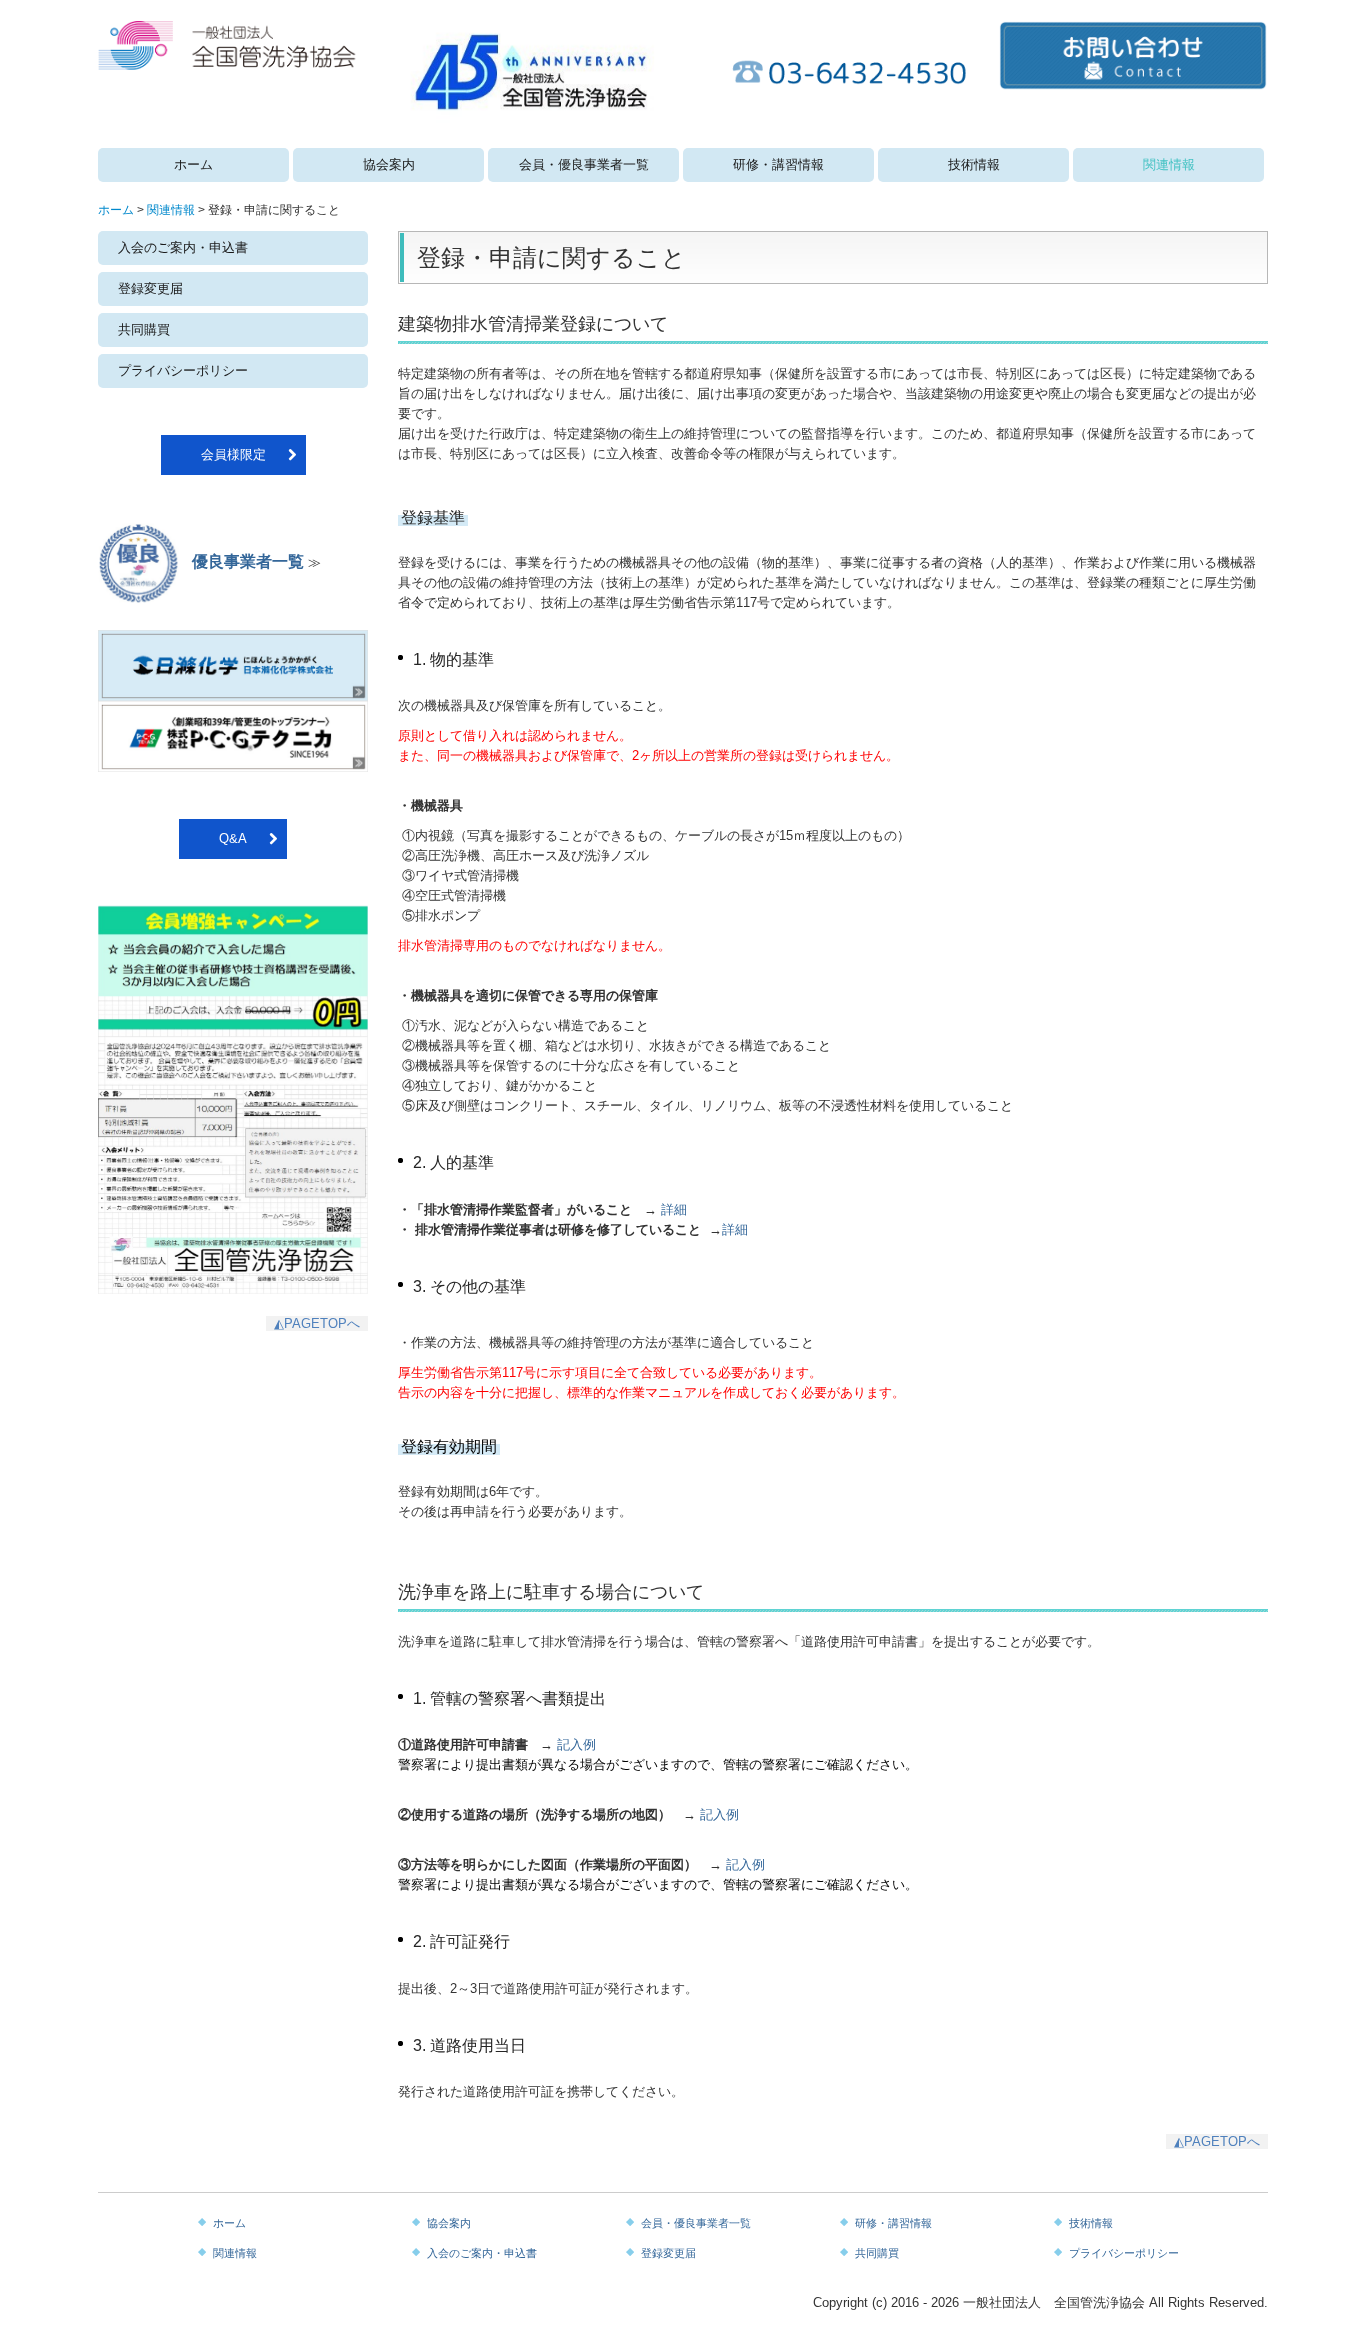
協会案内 (389, 164)
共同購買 (144, 329)
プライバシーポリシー (183, 370)
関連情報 (1169, 164)
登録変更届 (150, 288)
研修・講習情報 (778, 164)
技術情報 (974, 164)
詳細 (674, 1209)
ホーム (193, 164)
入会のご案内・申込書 (183, 247)
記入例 (576, 1744)
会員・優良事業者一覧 (584, 164)
